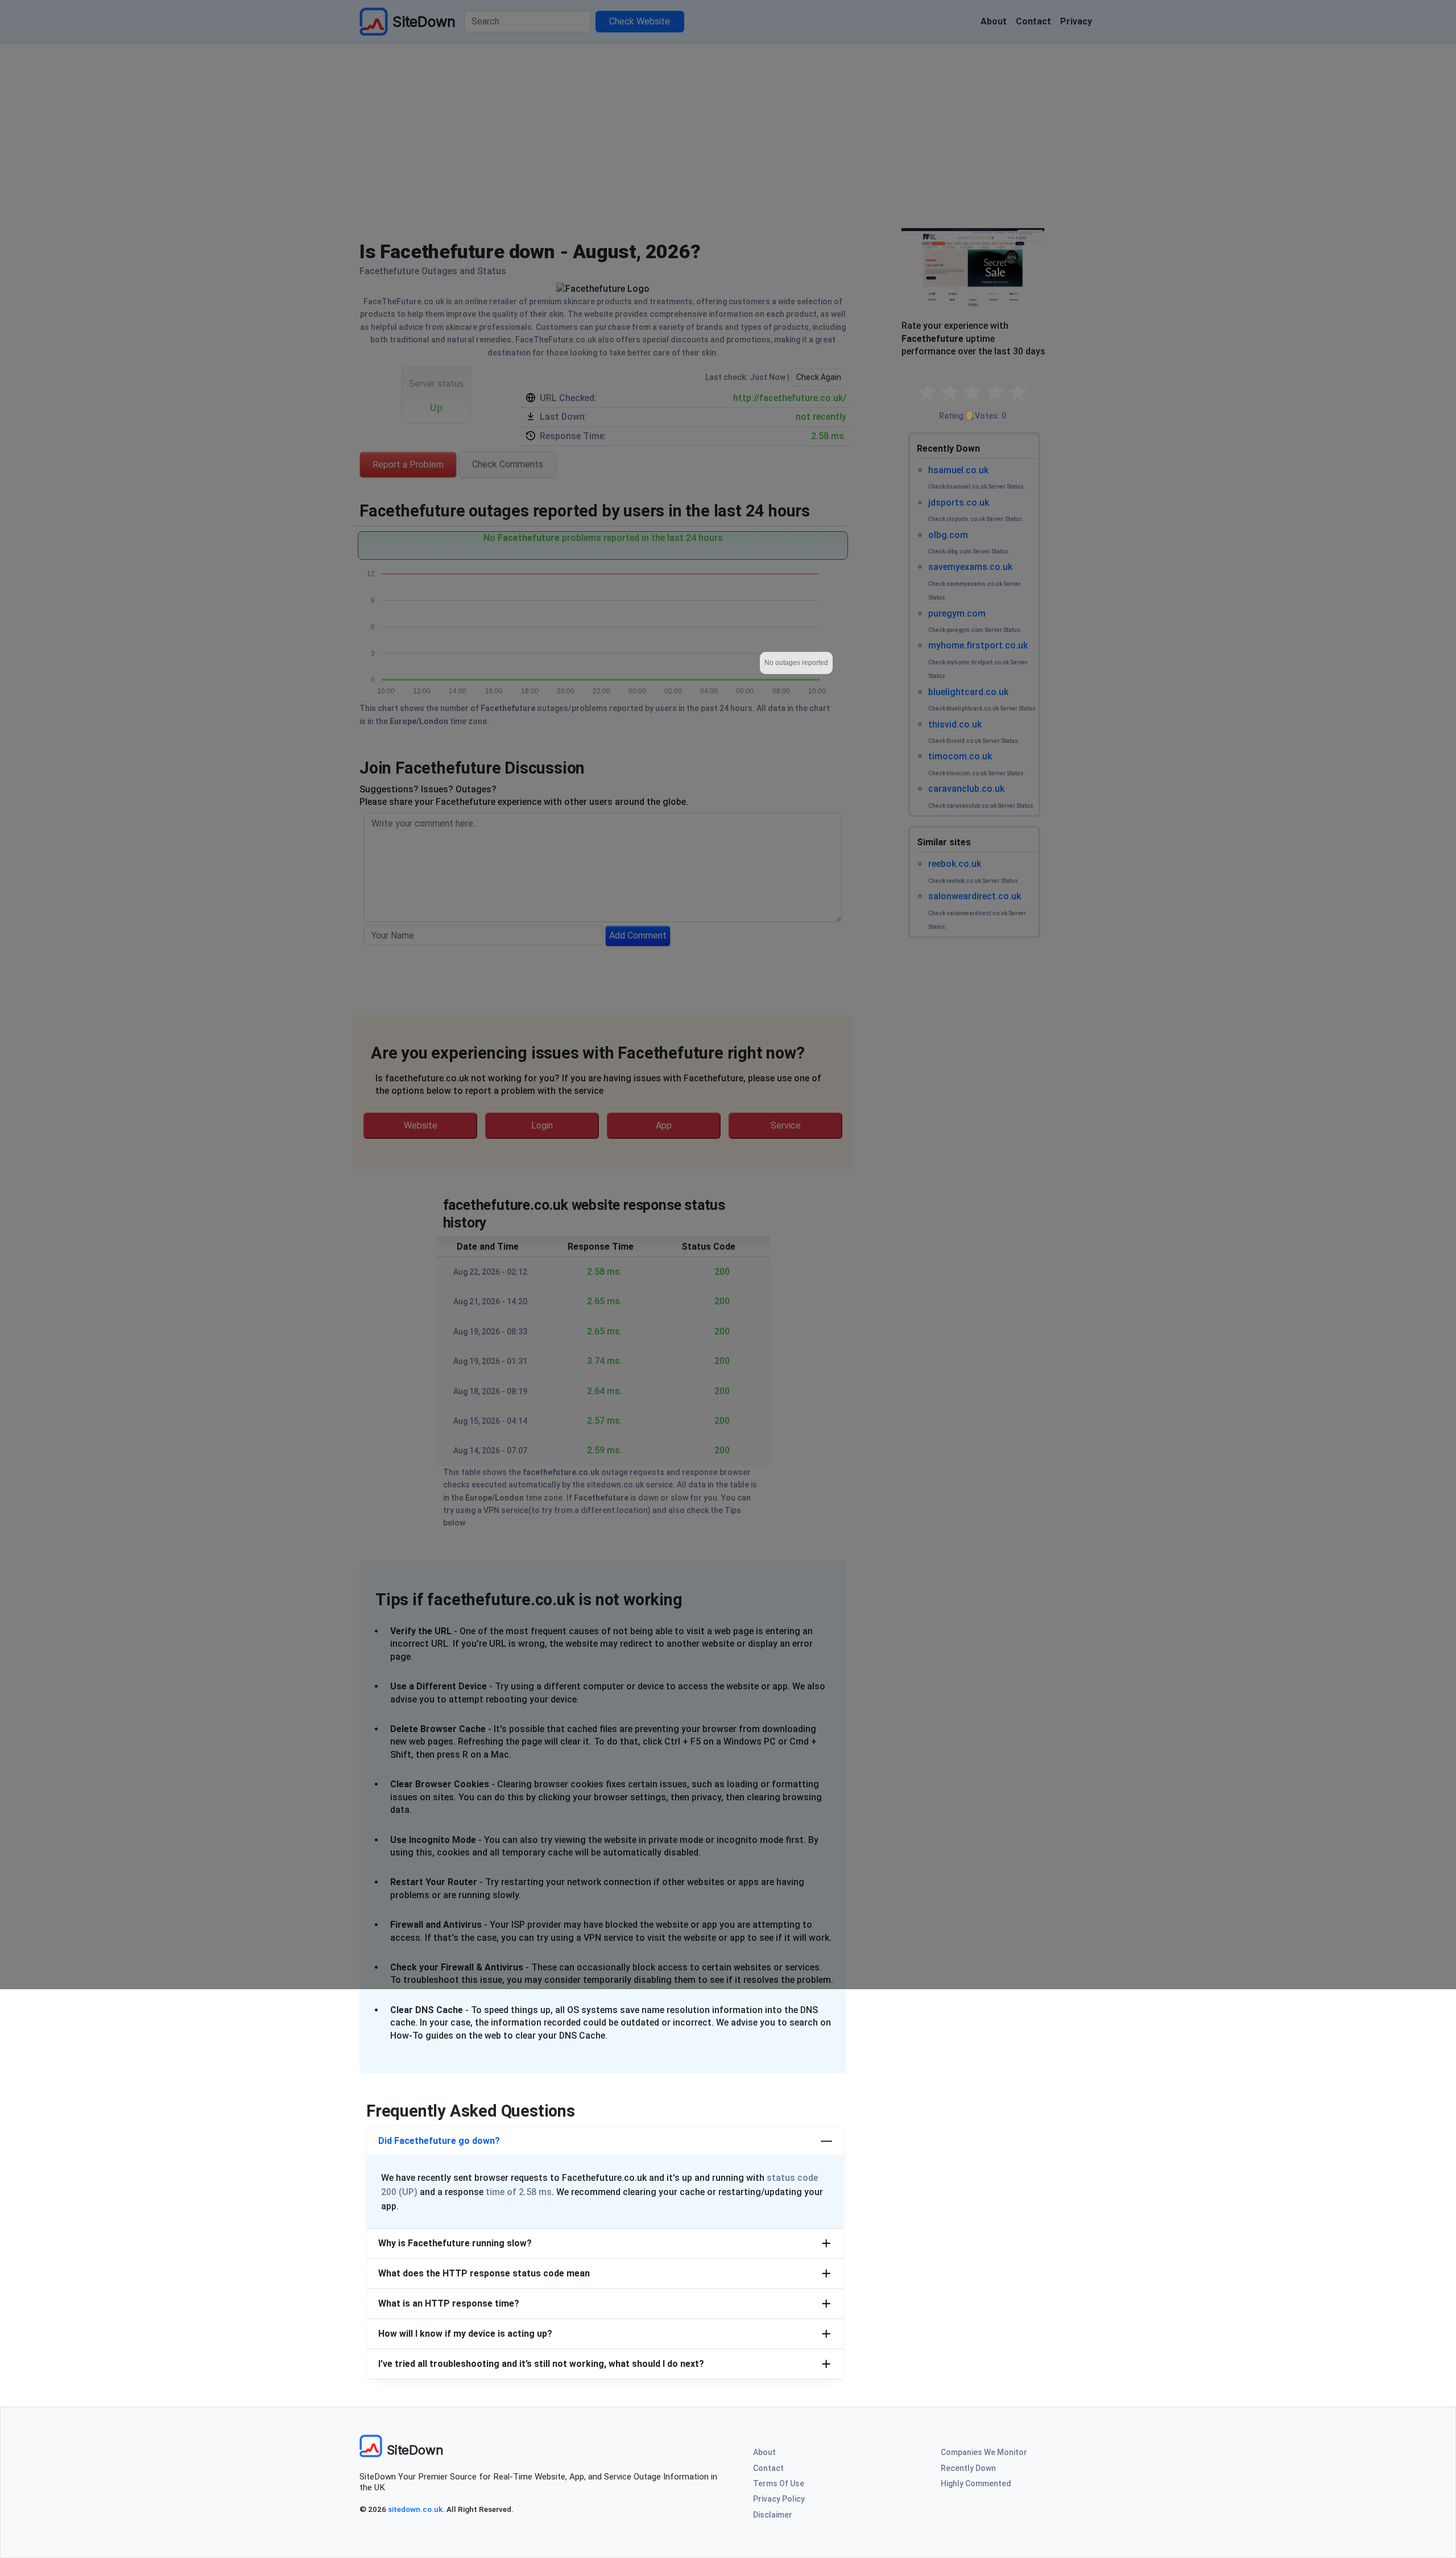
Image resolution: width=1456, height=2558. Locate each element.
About (764, 2452)
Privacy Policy (779, 2499)
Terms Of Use (779, 2483)
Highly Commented (976, 2483)
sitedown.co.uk (415, 2509)
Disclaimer (773, 2515)
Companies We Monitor (984, 2452)
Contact (768, 2468)
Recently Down (968, 2468)
